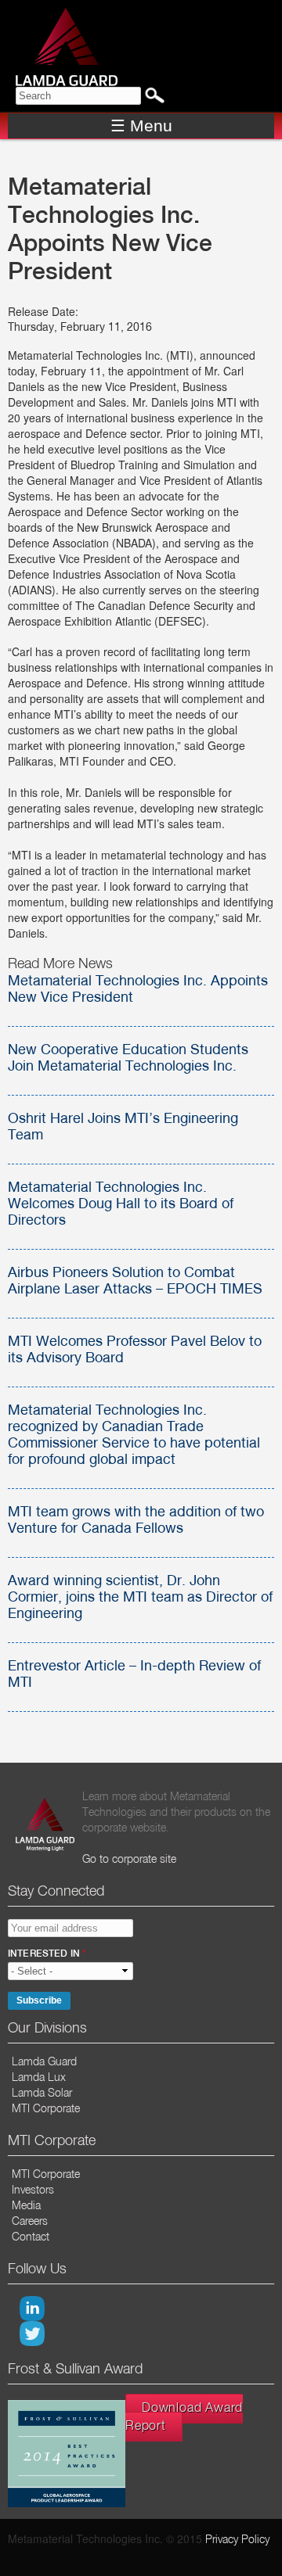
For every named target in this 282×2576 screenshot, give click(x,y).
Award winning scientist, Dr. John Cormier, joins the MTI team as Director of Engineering (140, 1598)
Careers (30, 2222)
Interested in (47, 1954)
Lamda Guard (44, 2062)
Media (26, 2206)
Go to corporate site (129, 1860)
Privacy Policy (237, 2540)
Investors (33, 2190)
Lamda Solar (42, 2093)
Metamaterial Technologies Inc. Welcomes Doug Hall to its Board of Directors (121, 1204)
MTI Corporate (46, 2109)
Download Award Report (184, 2418)
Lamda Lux (39, 2078)
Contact (31, 2237)
